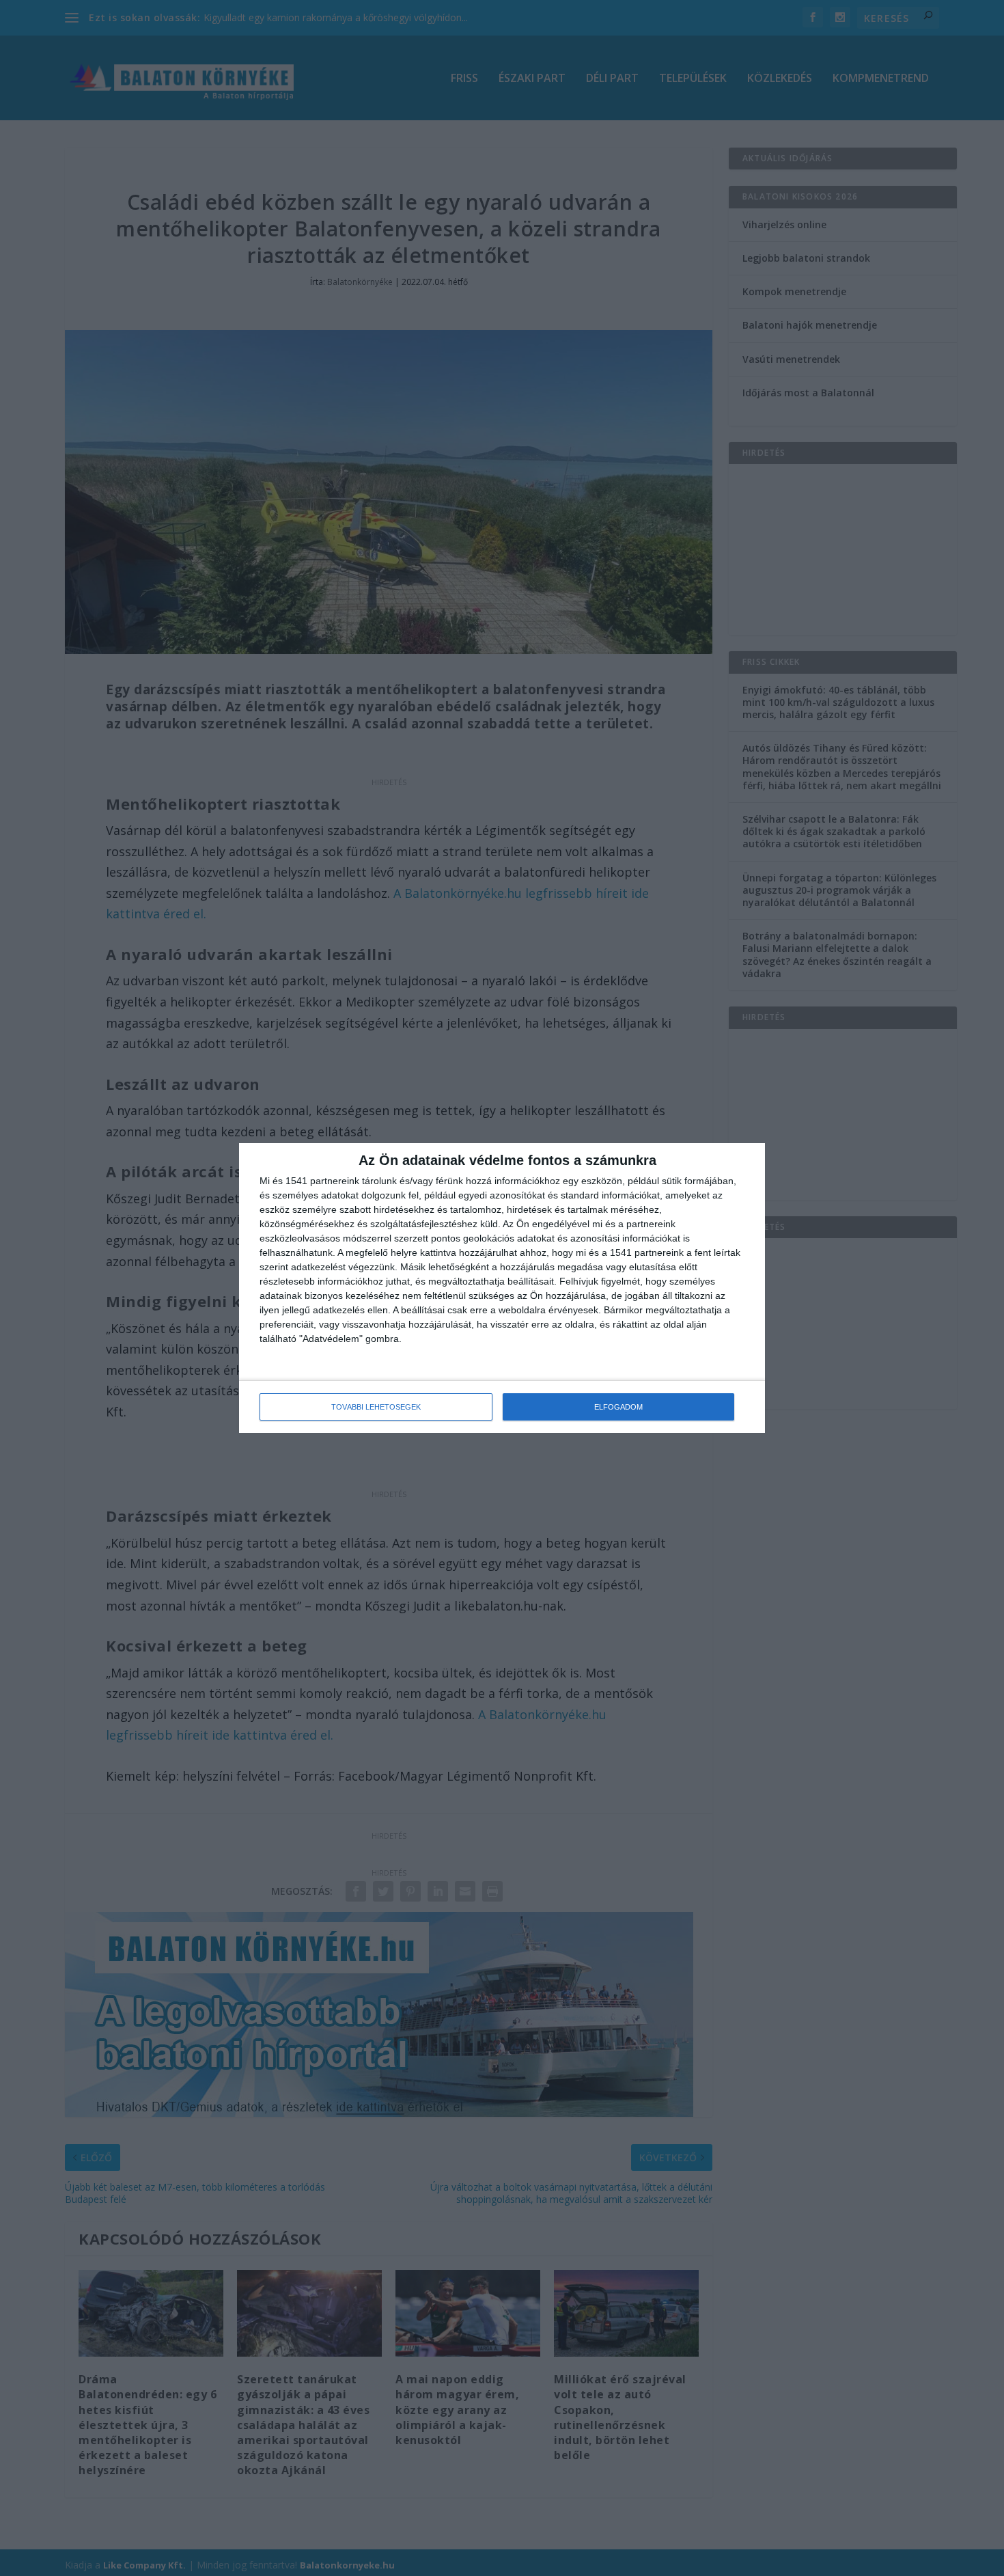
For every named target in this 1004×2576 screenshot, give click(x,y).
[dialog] (502, 1288)
